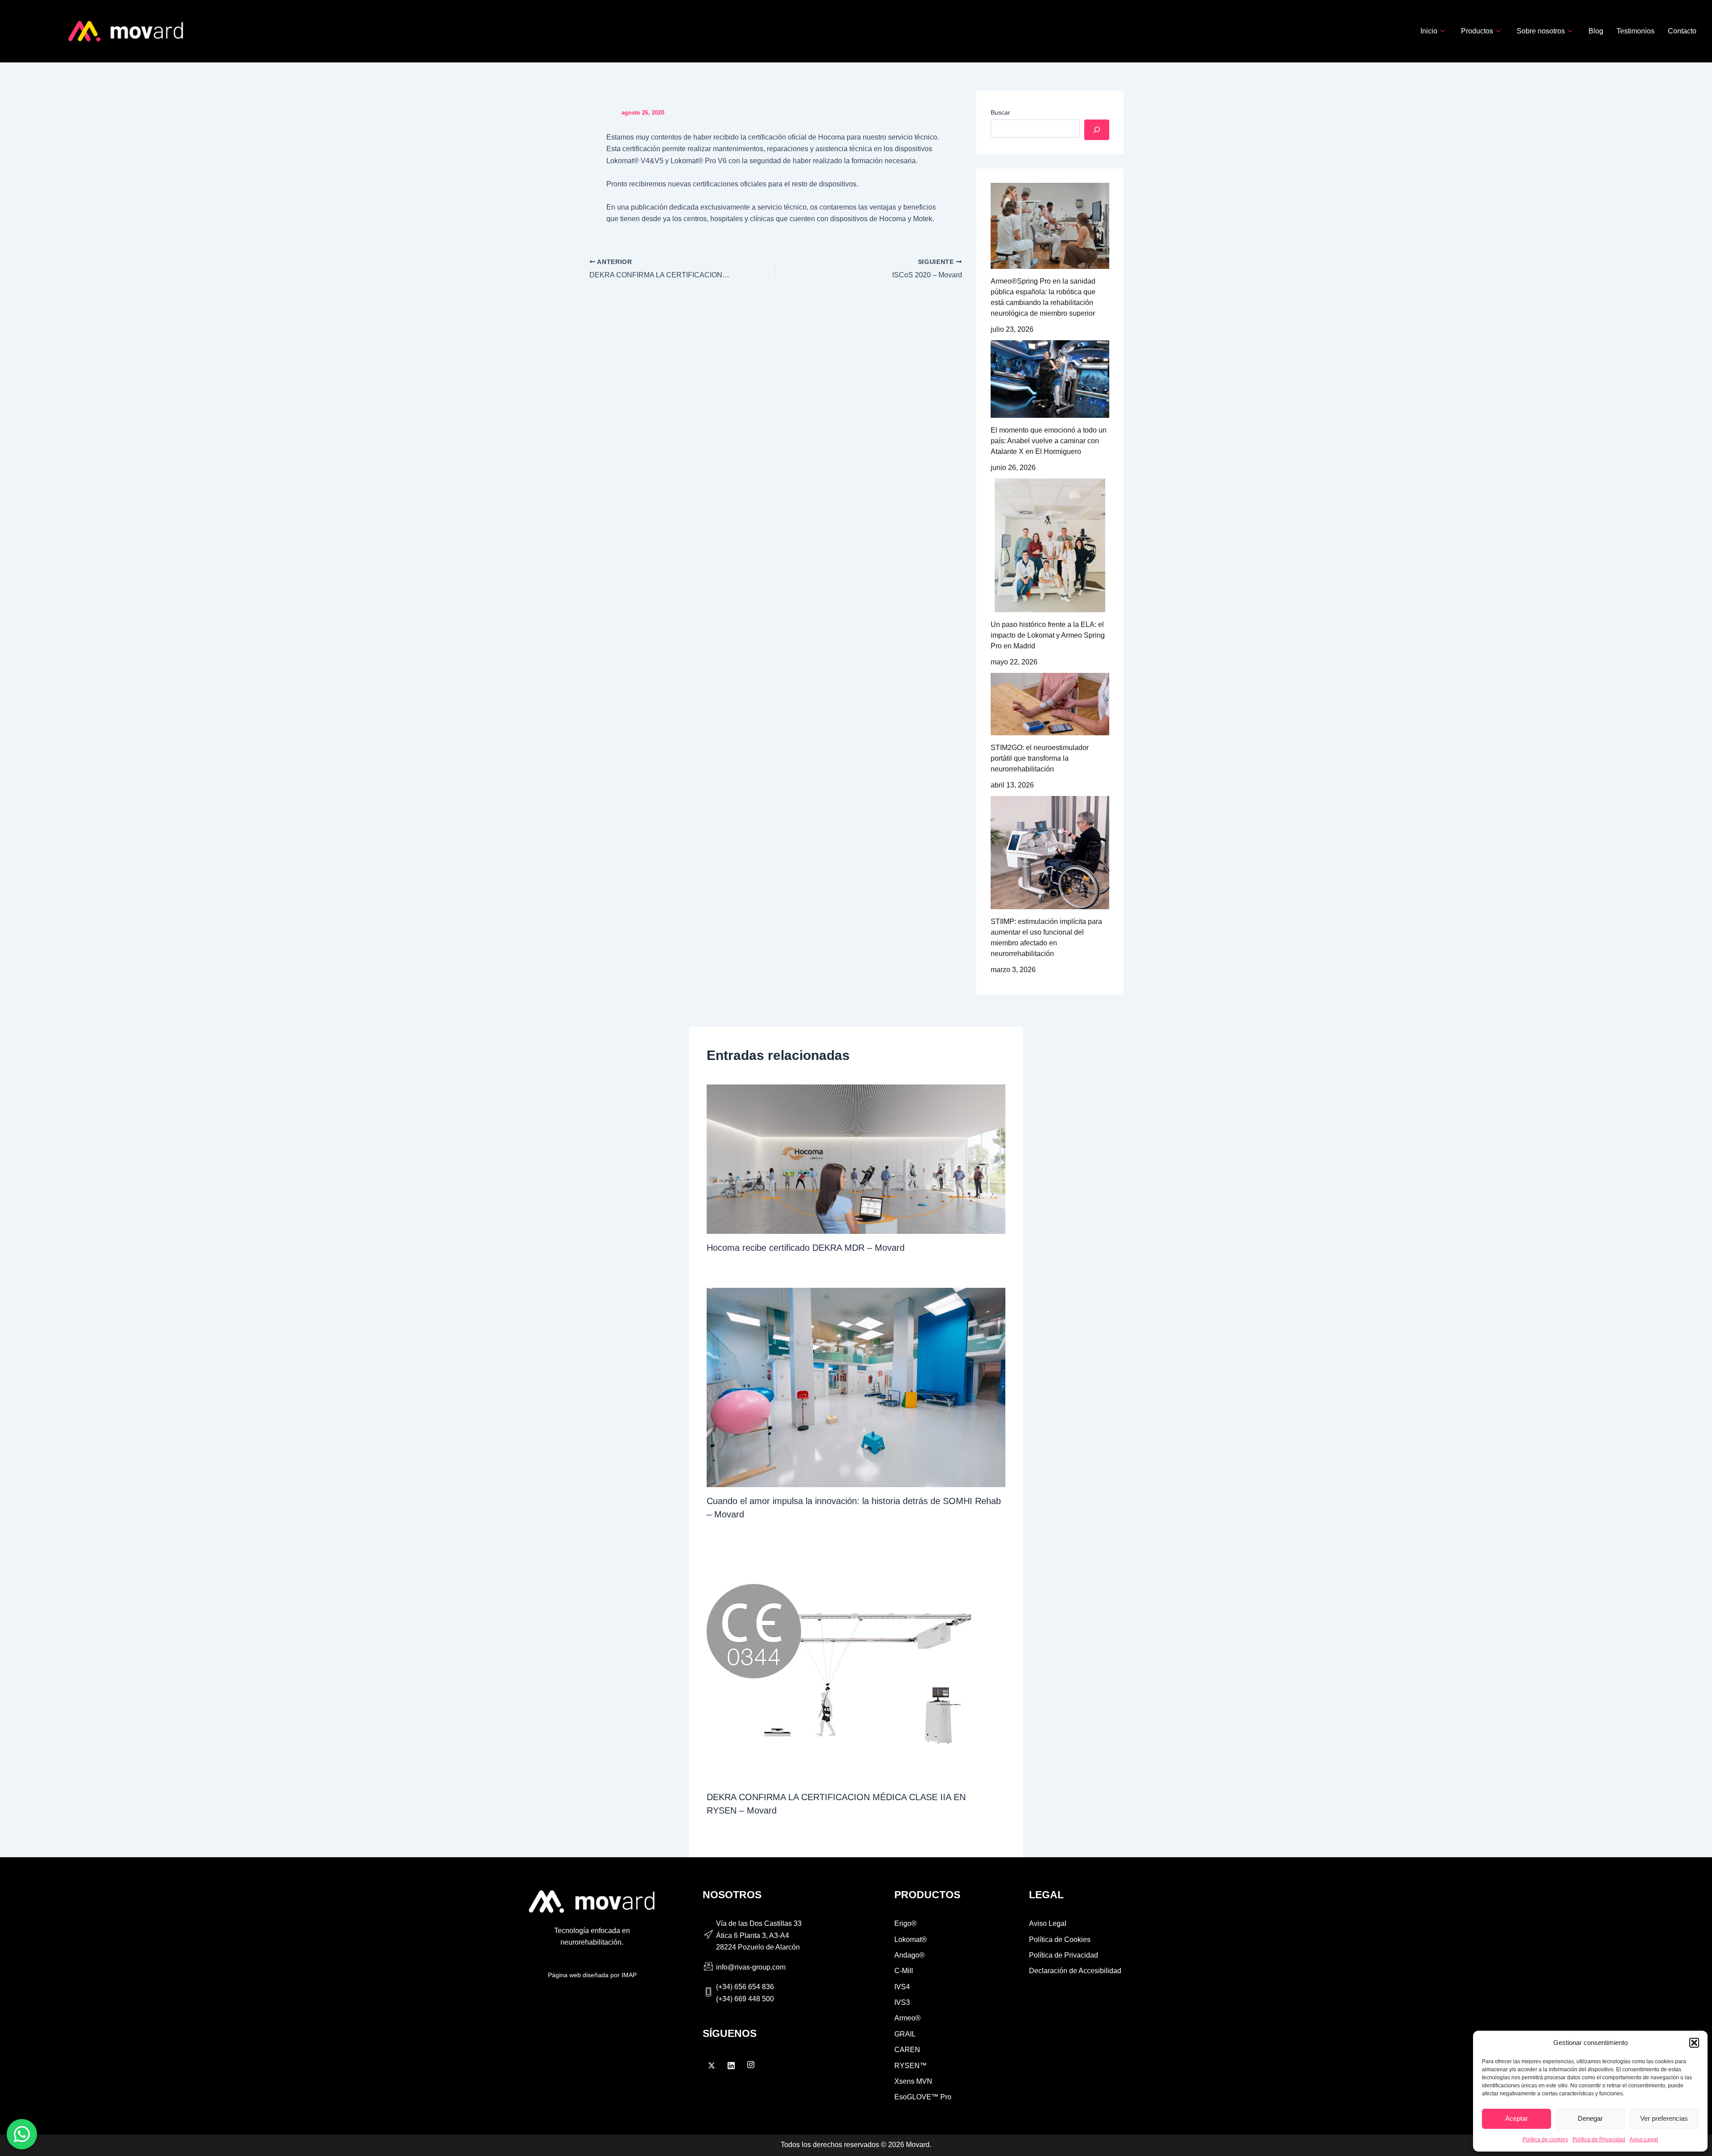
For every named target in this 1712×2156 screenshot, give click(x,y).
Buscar (1000, 112)
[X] (712, 2065)
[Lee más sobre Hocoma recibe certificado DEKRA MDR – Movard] (856, 1159)
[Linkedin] (731, 2065)
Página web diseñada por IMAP (592, 1975)
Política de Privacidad (1599, 2140)
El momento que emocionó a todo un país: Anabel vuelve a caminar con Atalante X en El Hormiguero (1049, 441)
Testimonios (1636, 31)
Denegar (1590, 2118)
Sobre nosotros (1541, 31)
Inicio (1429, 31)
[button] (1694, 2043)
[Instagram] (751, 2065)
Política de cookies (1545, 2140)
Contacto (1682, 31)
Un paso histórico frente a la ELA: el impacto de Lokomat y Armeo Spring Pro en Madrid (1048, 635)
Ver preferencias (1664, 2118)
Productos (1477, 31)
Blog (1596, 31)
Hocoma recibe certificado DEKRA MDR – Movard (806, 1248)
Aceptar (1517, 2118)
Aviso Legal (1644, 2140)
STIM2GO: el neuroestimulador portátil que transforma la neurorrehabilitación (1040, 758)
